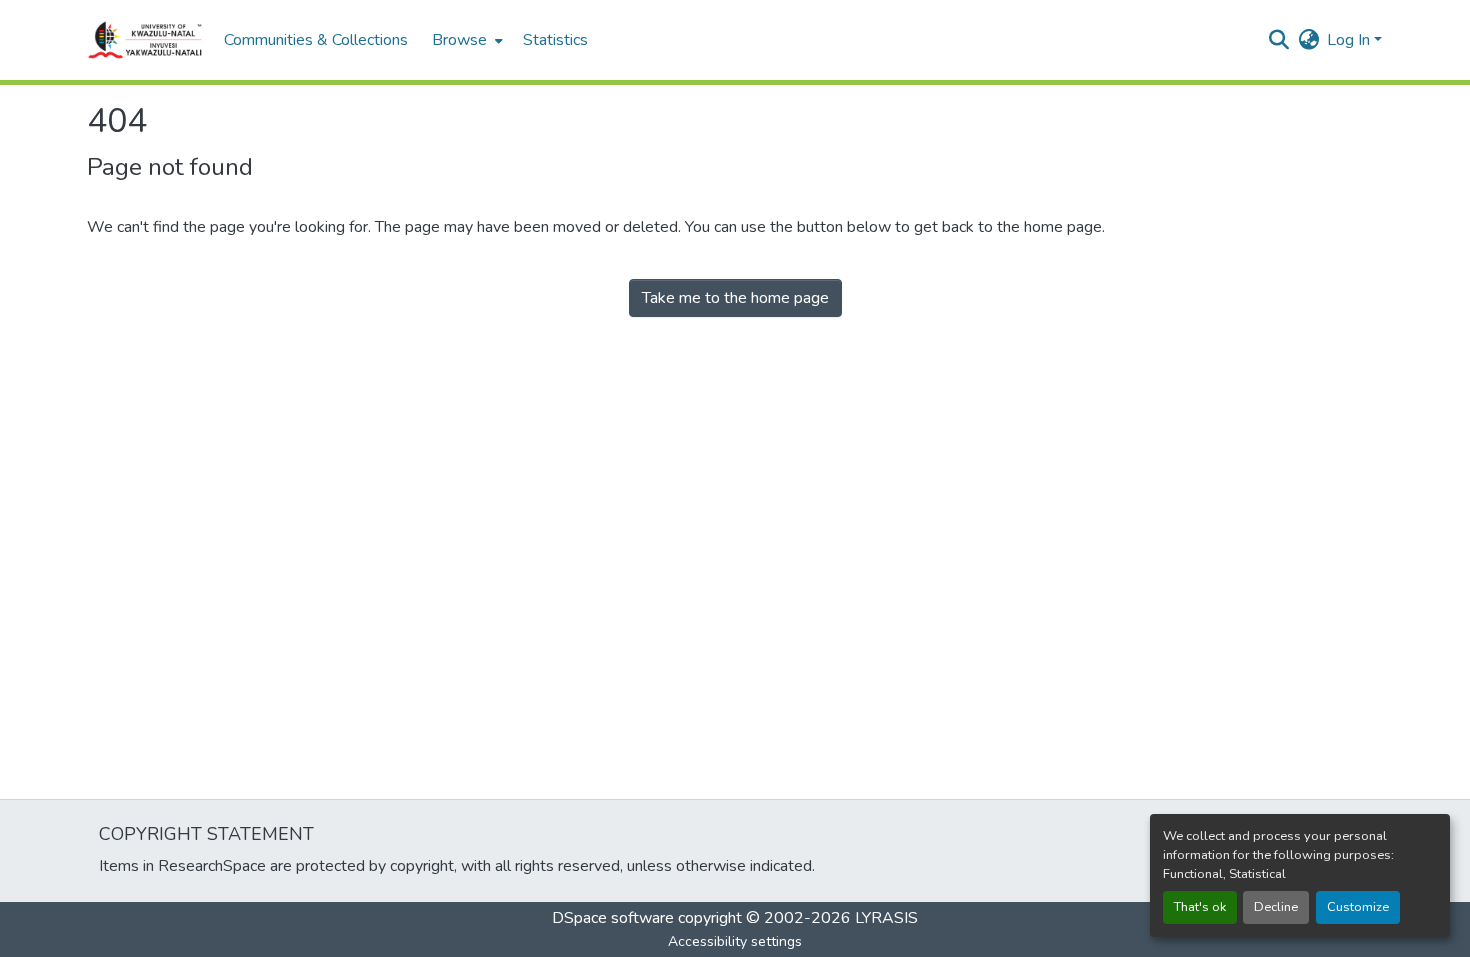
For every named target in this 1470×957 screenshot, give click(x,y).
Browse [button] (459, 40)
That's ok (1200, 907)
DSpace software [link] (613, 918)
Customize (1358, 907)
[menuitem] (465, 40)
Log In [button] (1350, 40)
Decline (1276, 907)
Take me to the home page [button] (735, 298)
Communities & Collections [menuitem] (316, 40)
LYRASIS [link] (886, 918)
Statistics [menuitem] (555, 40)
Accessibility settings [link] (735, 941)
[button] (145, 40)
